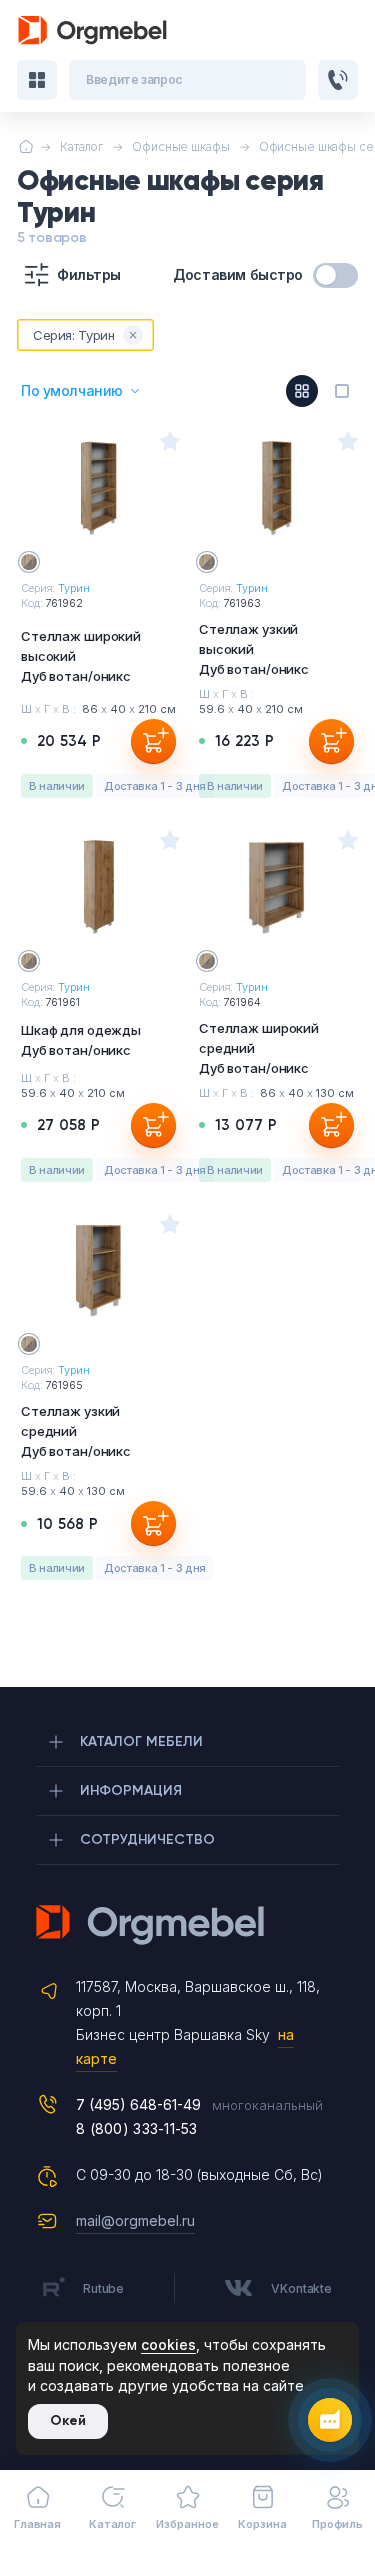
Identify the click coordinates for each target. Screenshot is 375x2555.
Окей (68, 2420)
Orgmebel (187, 1925)
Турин (73, 588)
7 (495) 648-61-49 (138, 2104)
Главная (37, 2524)
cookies (168, 2344)
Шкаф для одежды (81, 1040)
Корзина (262, 2524)
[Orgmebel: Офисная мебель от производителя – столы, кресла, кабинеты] (93, 30)
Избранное (187, 2524)
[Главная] (25, 146)
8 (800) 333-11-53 (137, 2128)
